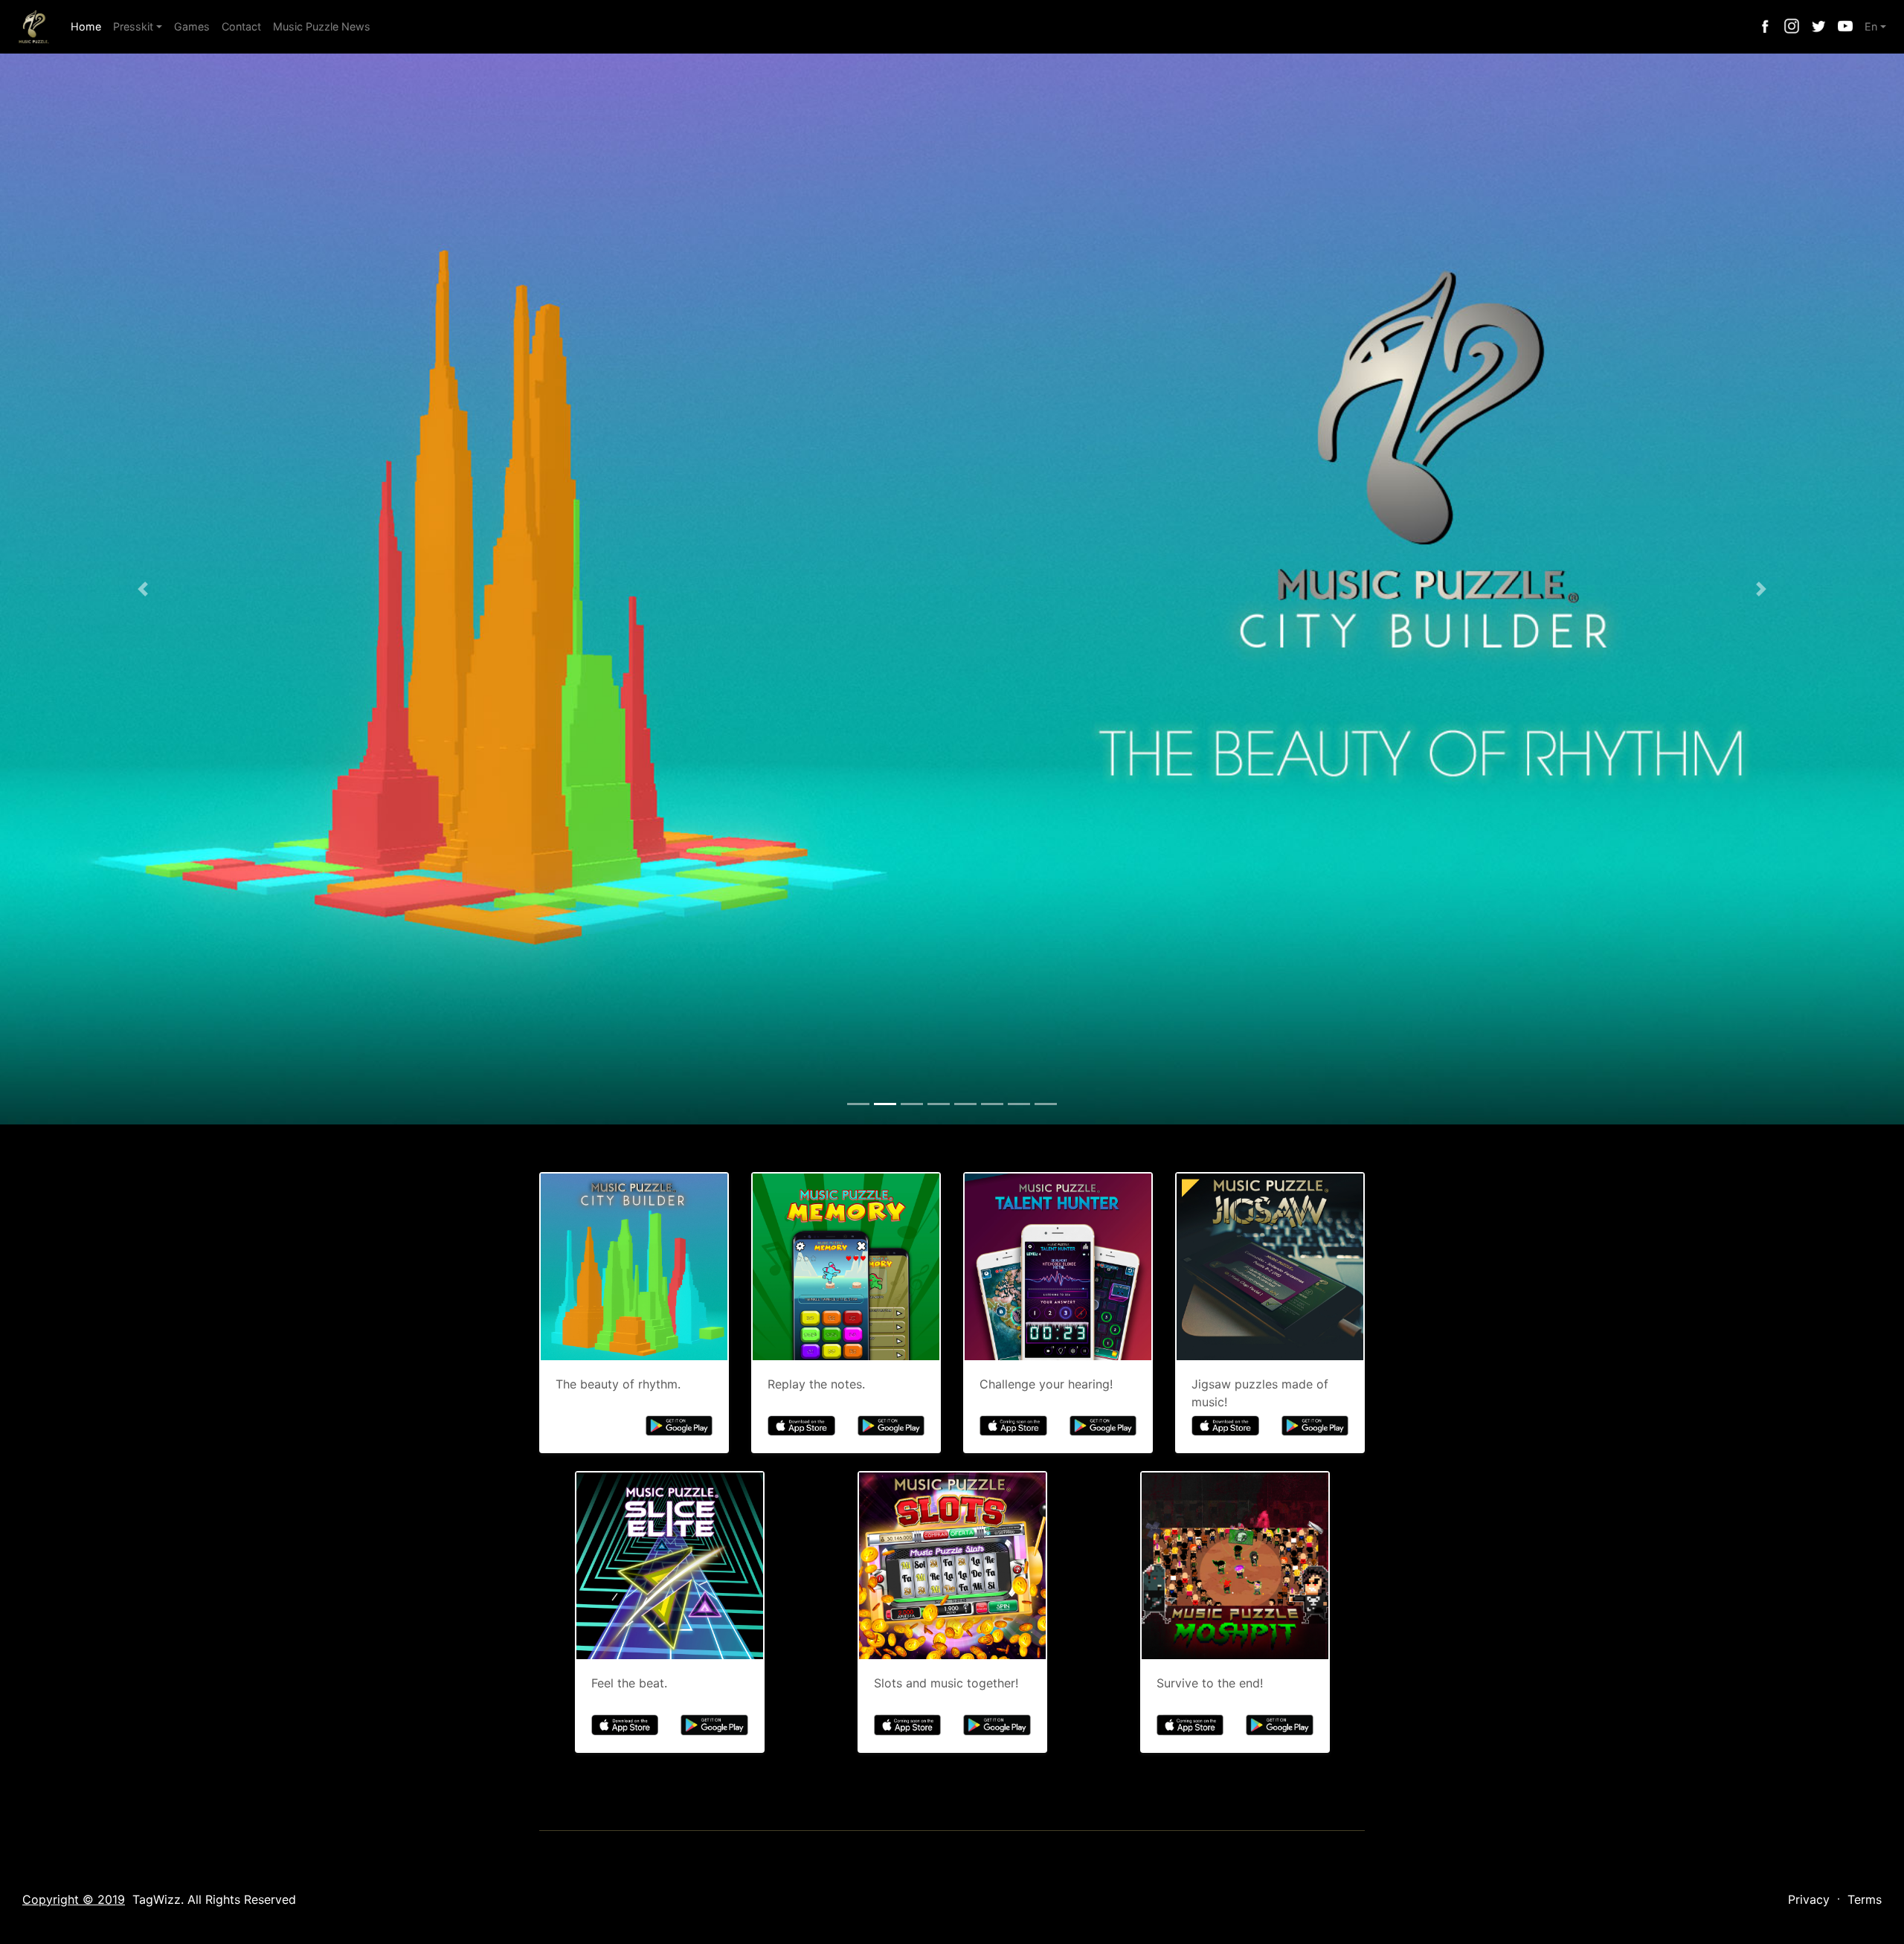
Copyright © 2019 (74, 1899)
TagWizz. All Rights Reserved (214, 1899)
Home (89, 26)
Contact (241, 26)
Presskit (133, 26)
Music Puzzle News (322, 26)
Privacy (1809, 1899)
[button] (143, 589)
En (1871, 26)
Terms (1865, 1899)
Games (192, 26)
